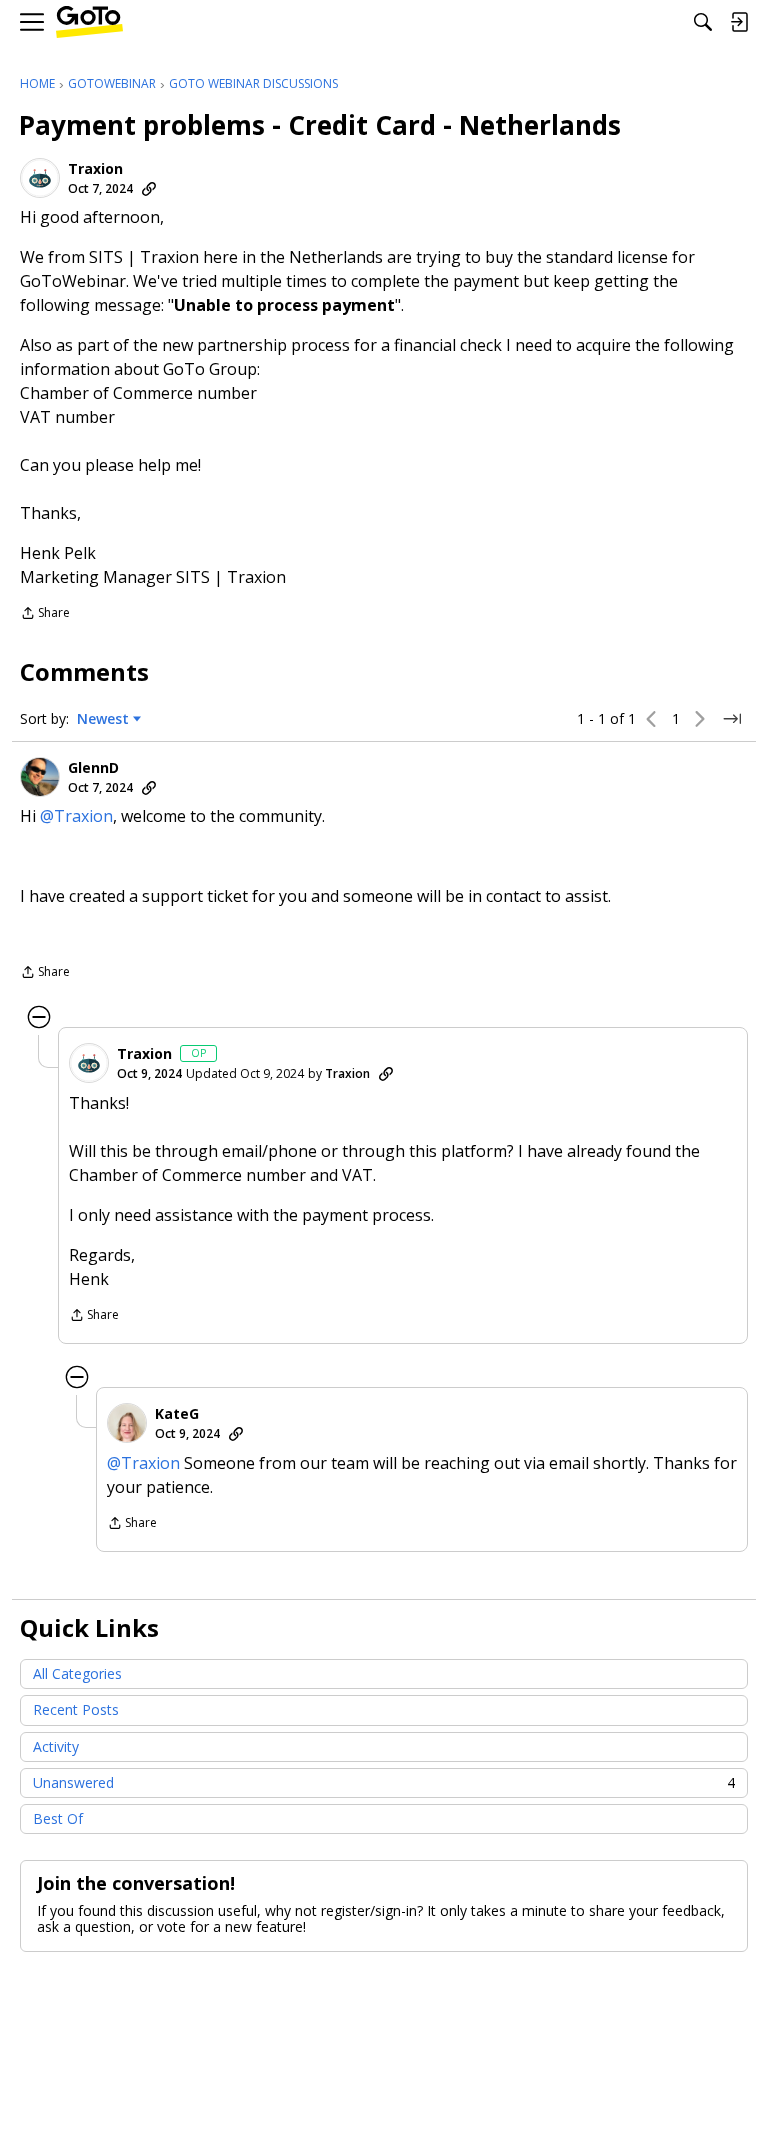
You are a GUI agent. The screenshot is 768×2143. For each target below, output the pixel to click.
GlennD (93, 768)
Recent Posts (76, 1709)
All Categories (77, 1673)
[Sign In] (739, 22)
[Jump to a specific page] (732, 719)
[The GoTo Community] (89, 22)
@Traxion (76, 816)
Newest (103, 719)
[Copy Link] (149, 189)
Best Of (58, 1818)
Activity (56, 1746)
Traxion (95, 169)
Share (45, 614)
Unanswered (384, 1782)
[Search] (703, 22)
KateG (177, 1414)
